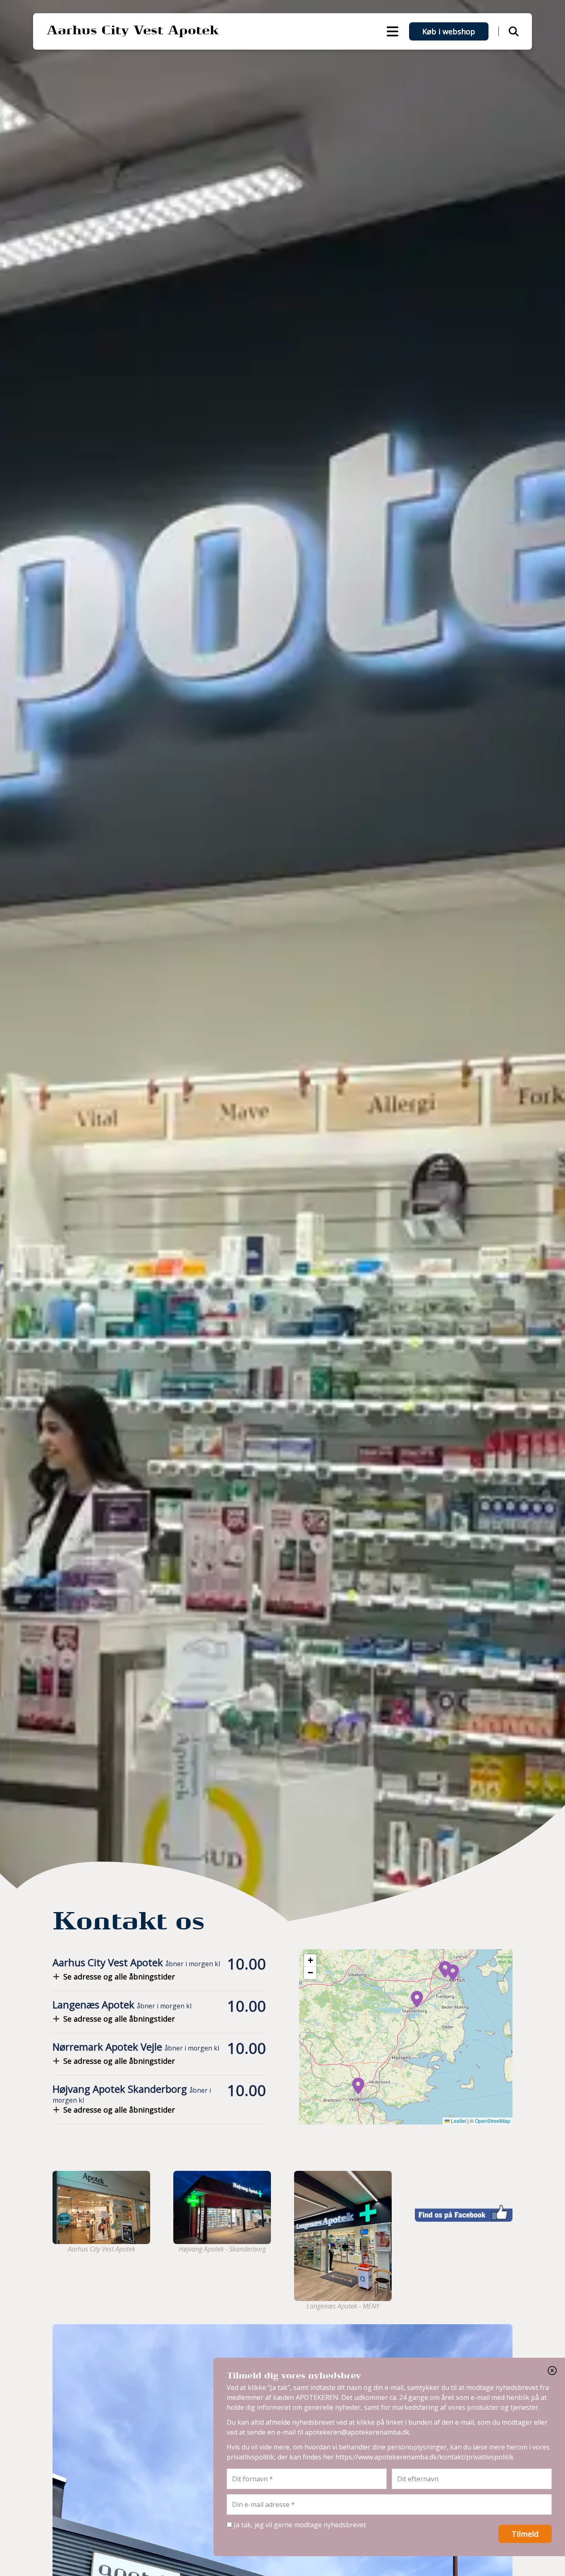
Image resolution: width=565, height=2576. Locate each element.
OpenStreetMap (493, 2121)
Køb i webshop (449, 31)
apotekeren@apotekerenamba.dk (357, 2432)
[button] (445, 1969)
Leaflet (458, 2121)
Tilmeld (525, 2534)
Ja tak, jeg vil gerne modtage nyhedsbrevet (299, 2525)
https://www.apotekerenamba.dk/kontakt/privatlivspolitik (425, 2457)
